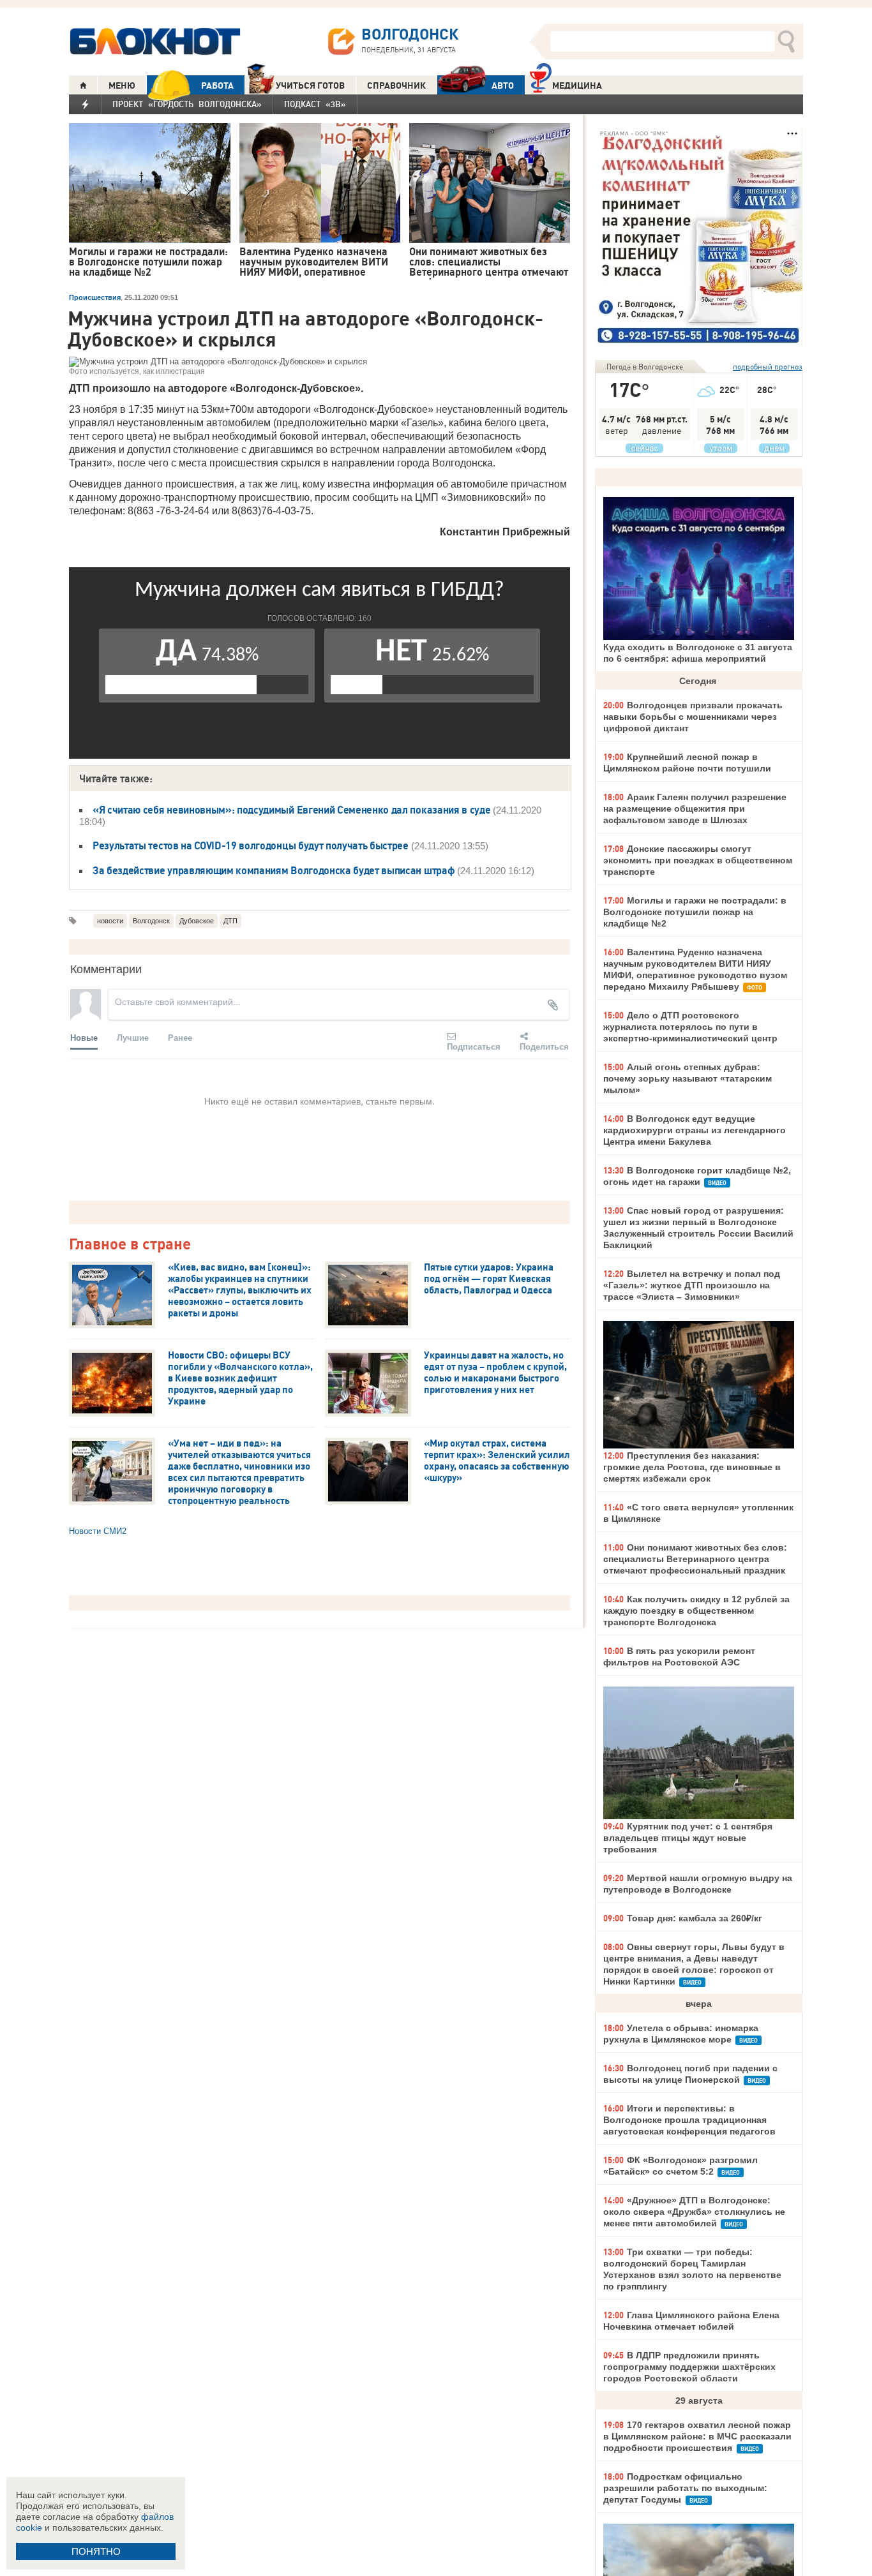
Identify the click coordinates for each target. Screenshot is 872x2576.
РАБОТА (217, 86)
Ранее (180, 1037)
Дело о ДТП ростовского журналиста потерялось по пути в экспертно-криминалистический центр (690, 1027)
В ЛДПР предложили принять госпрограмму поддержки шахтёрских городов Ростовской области (689, 2367)
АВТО (503, 86)
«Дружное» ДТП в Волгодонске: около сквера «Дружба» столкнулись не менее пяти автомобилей (694, 2212)
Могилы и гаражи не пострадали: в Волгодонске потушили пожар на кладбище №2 (695, 912)
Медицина (577, 86)
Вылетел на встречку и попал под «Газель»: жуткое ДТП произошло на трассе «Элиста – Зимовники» (692, 1285)
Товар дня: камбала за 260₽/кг (695, 1918)
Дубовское (197, 921)
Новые (84, 1037)
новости (110, 921)
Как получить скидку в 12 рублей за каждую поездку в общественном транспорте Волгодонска (696, 1611)
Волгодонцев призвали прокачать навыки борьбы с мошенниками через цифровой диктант (693, 717)
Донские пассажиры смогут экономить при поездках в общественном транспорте (698, 860)
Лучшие (133, 1037)
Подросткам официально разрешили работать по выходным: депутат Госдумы (685, 2488)
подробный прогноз (768, 367)
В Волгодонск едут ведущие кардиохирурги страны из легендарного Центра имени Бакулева (695, 1130)
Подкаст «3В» (315, 104)
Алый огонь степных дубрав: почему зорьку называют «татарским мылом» (688, 1078)
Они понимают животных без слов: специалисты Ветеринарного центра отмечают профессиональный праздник (695, 1559)
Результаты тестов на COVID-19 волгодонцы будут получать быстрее (251, 845)
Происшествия (95, 297)
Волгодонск (151, 921)
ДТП (230, 921)
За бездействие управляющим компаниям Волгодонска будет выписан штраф (274, 870)
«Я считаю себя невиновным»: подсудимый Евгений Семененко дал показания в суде (291, 810)
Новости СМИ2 (98, 1531)
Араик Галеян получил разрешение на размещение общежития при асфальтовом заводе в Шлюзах (695, 808)
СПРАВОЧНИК (396, 86)
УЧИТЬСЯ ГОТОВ (310, 86)
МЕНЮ (122, 86)
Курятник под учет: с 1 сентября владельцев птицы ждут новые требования (688, 1838)
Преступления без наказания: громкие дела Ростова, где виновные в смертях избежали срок (692, 1467)
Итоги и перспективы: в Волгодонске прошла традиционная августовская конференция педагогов (689, 2120)
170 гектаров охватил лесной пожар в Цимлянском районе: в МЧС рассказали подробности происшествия (697, 2436)
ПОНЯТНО (96, 2551)
